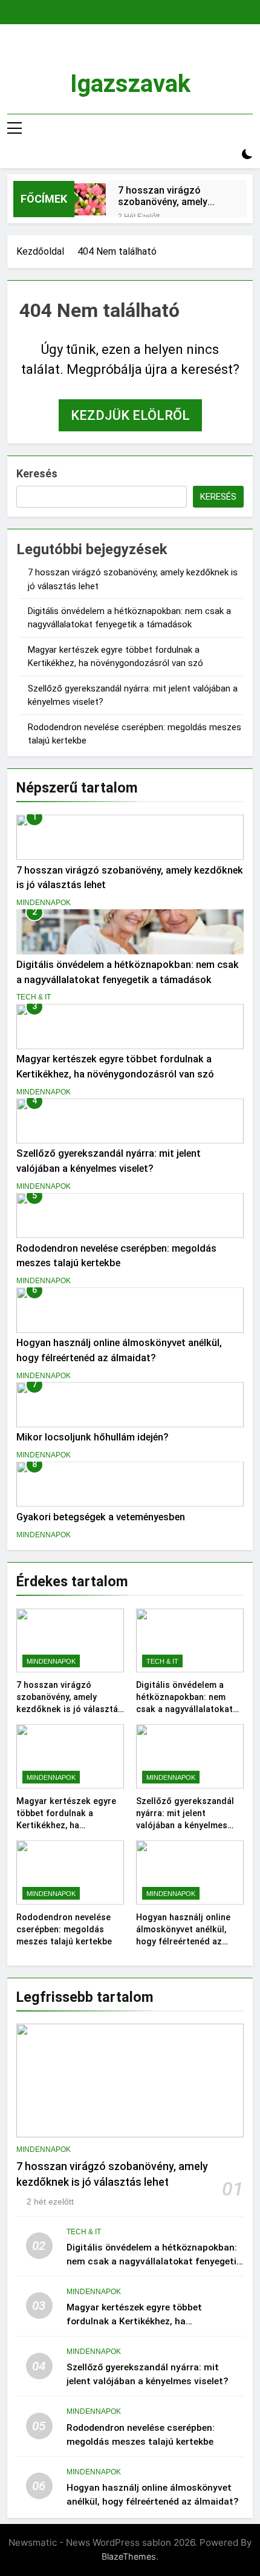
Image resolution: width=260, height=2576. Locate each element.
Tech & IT (34, 997)
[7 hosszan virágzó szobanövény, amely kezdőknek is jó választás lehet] (90, 199)
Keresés (37, 473)
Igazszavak (130, 84)
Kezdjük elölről (130, 415)
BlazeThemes (129, 2556)
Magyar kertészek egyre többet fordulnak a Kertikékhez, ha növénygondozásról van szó (66, 1825)
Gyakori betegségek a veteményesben (101, 1517)
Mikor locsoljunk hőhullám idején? (93, 1437)
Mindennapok (44, 903)
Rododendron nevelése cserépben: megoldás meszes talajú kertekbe (64, 1929)
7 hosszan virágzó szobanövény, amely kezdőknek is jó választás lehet (163, 196)
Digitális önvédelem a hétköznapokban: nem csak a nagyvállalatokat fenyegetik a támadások (154, 2261)
